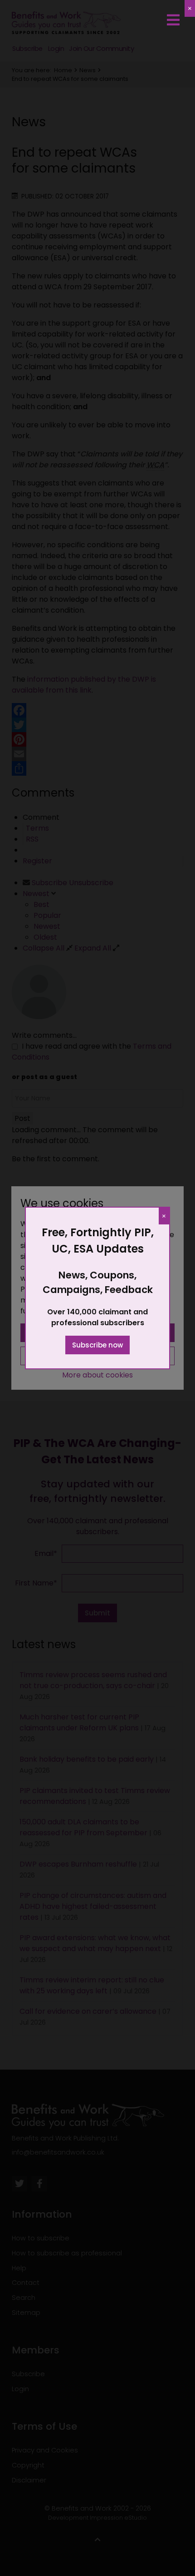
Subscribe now (97, 1345)
